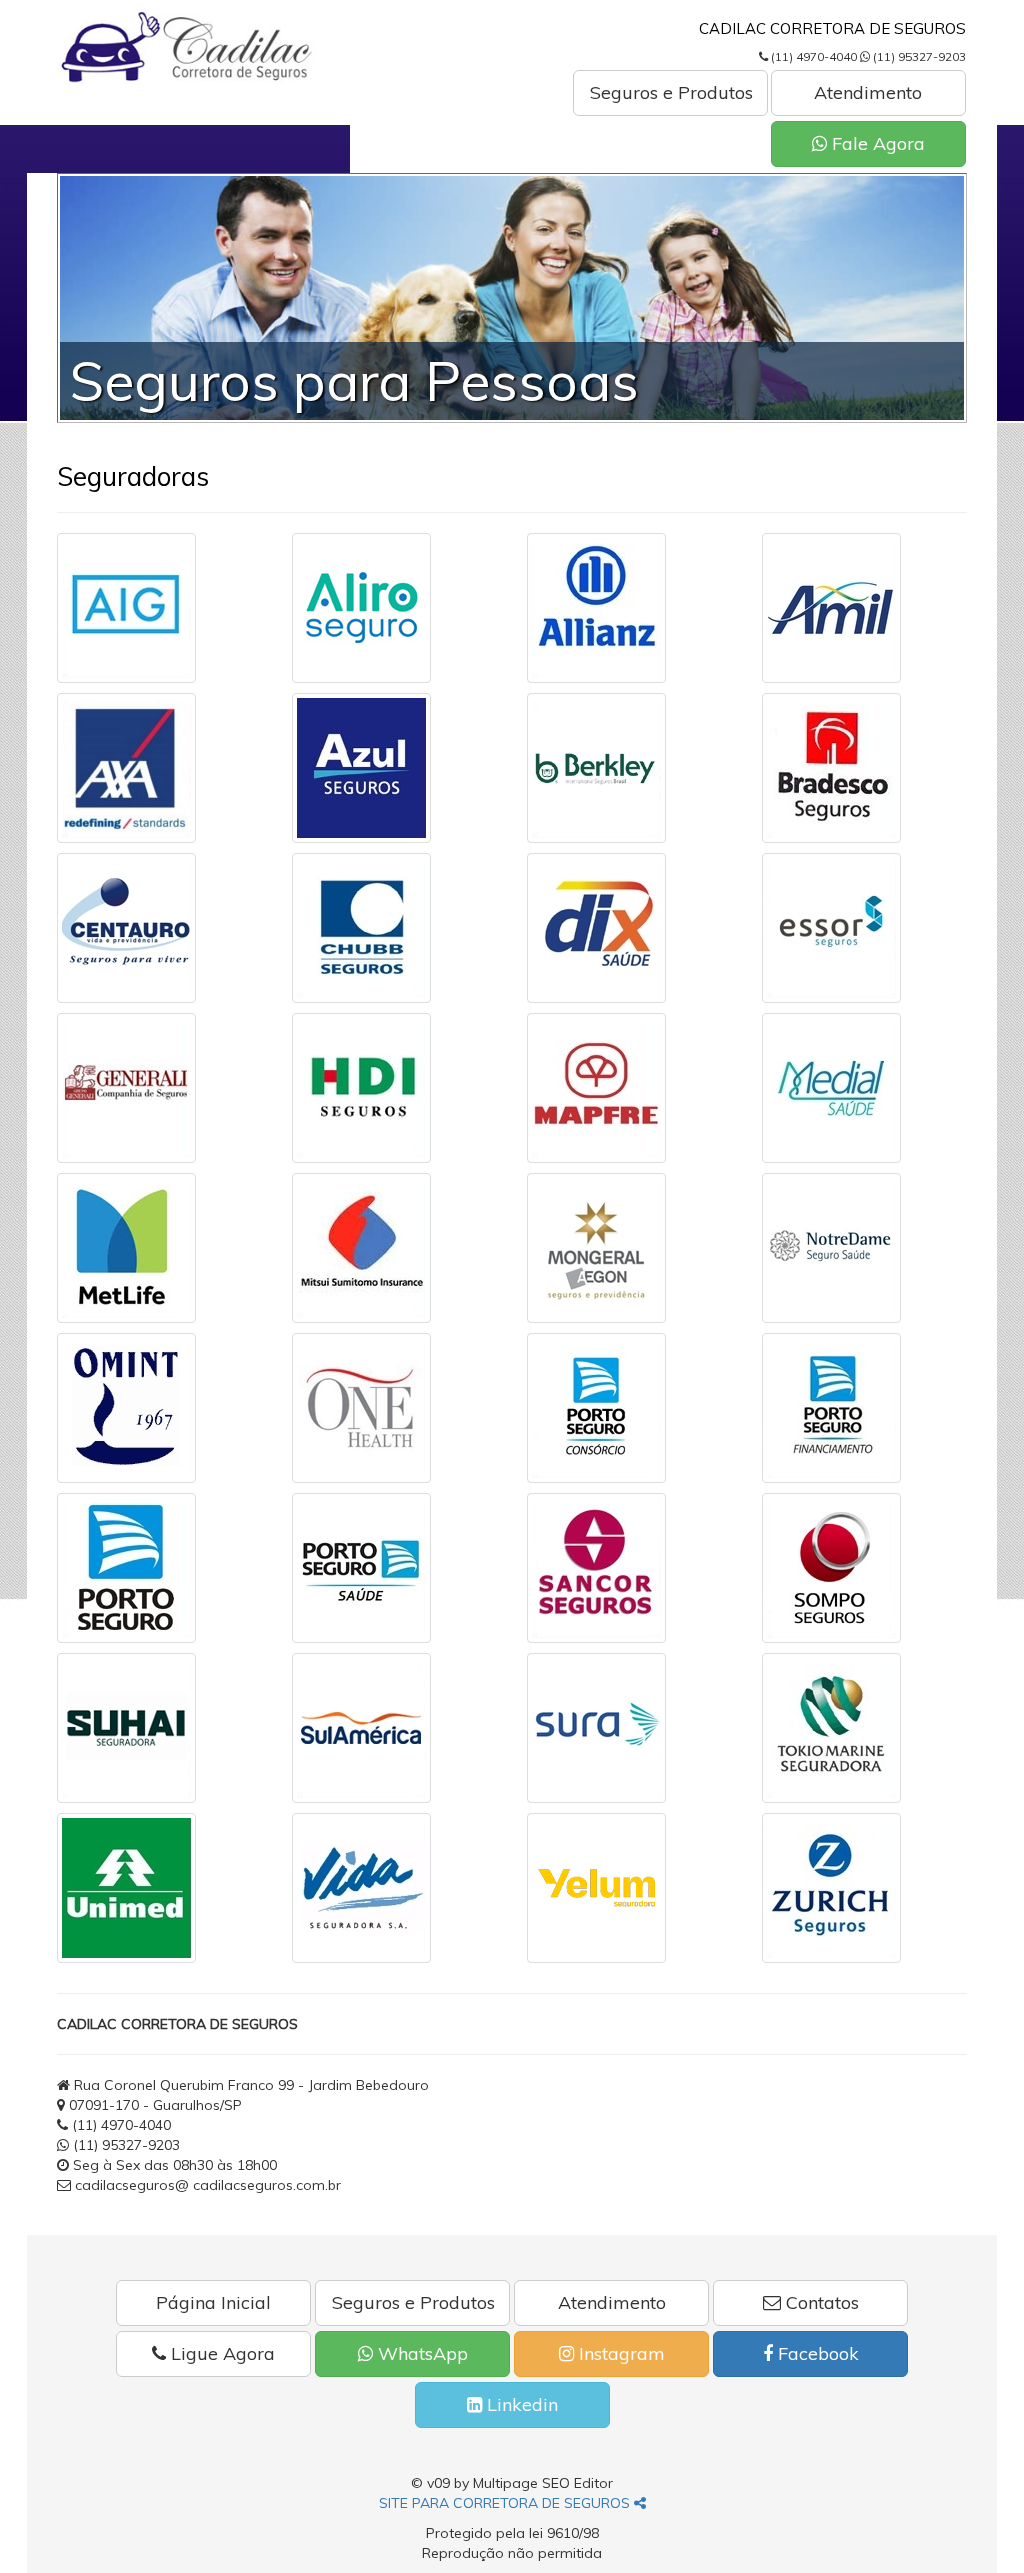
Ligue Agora (220, 2353)
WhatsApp (420, 2353)
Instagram (619, 2353)
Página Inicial (213, 2302)
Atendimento (868, 92)
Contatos (820, 2302)
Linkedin (520, 2404)
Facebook (816, 2353)
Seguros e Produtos (671, 92)
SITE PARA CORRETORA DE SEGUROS (506, 2503)
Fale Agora (876, 143)
